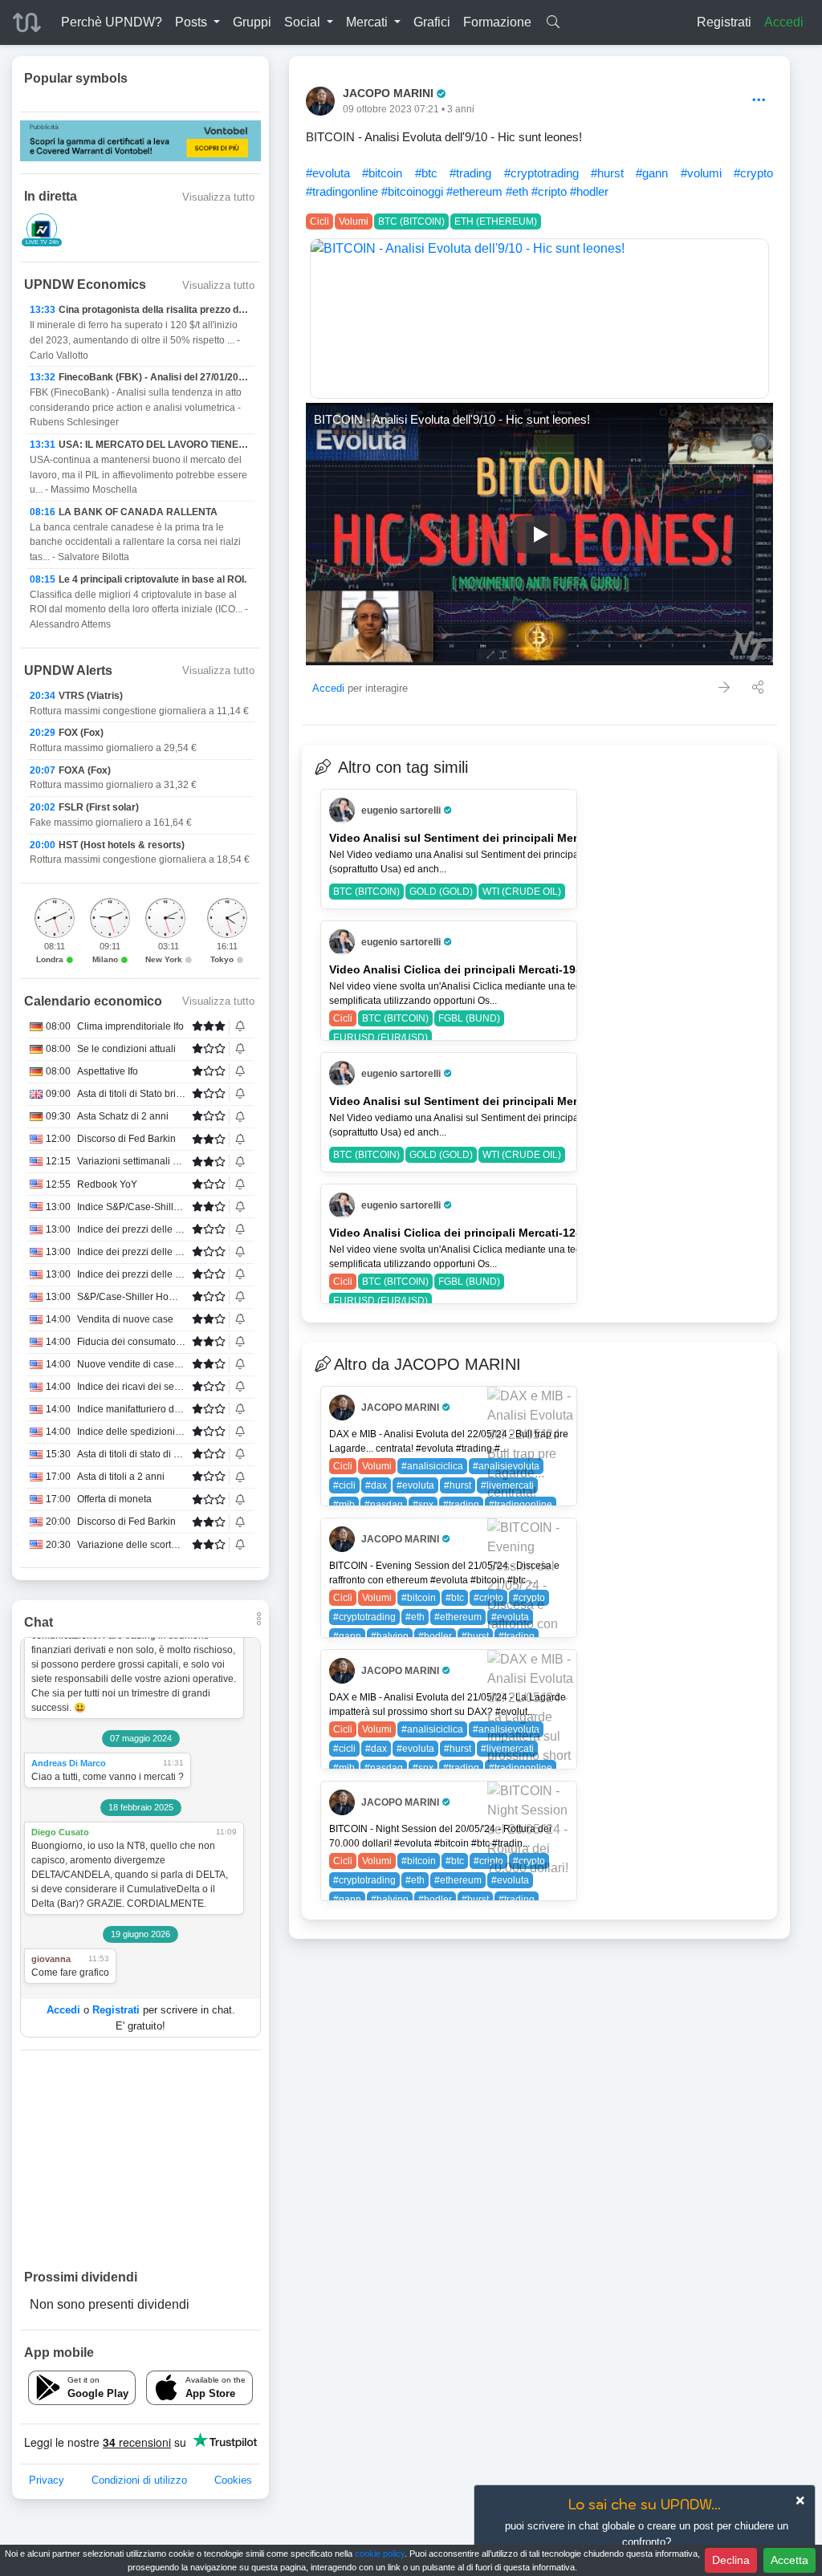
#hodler (589, 191)
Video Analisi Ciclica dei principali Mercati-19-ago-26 (473, 969)
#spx (423, 1505)
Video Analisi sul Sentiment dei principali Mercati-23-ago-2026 (499, 838)
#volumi (701, 173)
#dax (376, 1485)
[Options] (759, 101)
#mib (344, 1505)
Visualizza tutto (218, 197)
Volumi (354, 221)
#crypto (753, 173)
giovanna (51, 1959)
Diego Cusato (60, 1832)
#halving (390, 1636)
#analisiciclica (432, 1466)
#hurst (607, 173)
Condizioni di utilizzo (139, 2480)
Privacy (47, 2480)
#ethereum (474, 191)
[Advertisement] (140, 2159)
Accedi (784, 22)
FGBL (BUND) (469, 1018)
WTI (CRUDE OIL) (522, 892)
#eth (517, 191)
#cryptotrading (541, 173)
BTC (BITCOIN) (411, 221)
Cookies (233, 2480)
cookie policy (380, 2554)
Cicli (319, 221)
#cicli (344, 1485)
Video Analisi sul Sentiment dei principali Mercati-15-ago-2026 (499, 1101)
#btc (426, 173)
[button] (197, 22)
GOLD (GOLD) (441, 892)
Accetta (789, 2560)
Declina (731, 2560)
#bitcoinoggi (412, 191)
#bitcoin (382, 173)
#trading (470, 173)
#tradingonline (342, 191)
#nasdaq (384, 1505)
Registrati (724, 22)
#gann (652, 173)
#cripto (549, 191)
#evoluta (328, 173)
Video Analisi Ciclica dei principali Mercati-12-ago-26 (473, 1233)
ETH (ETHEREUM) (496, 221)
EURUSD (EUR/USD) (380, 1038)
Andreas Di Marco (69, 1763)
